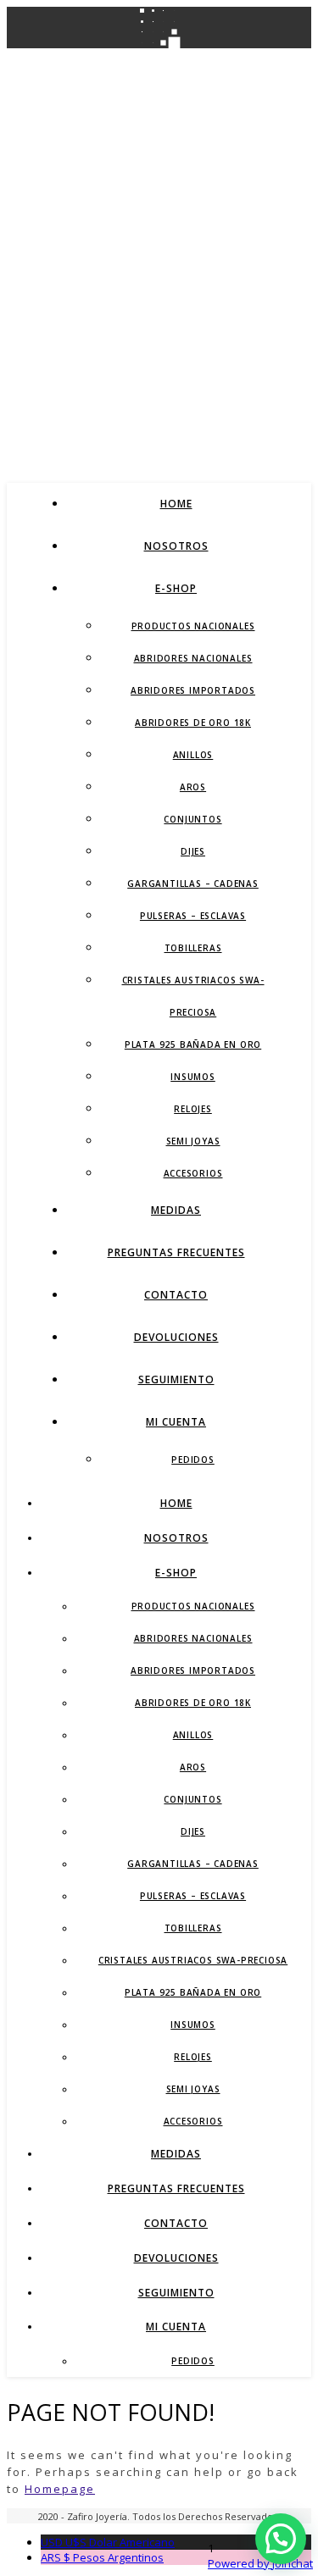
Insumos (193, 1077)
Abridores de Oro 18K (193, 723)
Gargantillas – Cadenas (193, 884)
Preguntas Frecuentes (176, 1252)
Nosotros (176, 546)
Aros (193, 787)
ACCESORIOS (193, 1173)
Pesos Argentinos (102, 2557)
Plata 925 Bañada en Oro (193, 1044)
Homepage (60, 2489)
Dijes (193, 851)
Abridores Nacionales (193, 658)
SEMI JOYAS (193, 1141)
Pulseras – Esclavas (193, 916)
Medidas (176, 1210)
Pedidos (193, 1460)
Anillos (193, 755)
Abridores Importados (193, 690)
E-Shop (176, 588)
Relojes (193, 1109)
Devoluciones (176, 1337)
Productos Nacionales (193, 626)
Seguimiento (176, 1379)
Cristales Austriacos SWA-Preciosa (193, 1960)
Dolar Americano (108, 2542)
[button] (281, 2539)
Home (176, 504)
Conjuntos (192, 819)
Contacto (176, 1295)
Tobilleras (193, 948)
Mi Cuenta (176, 1422)
